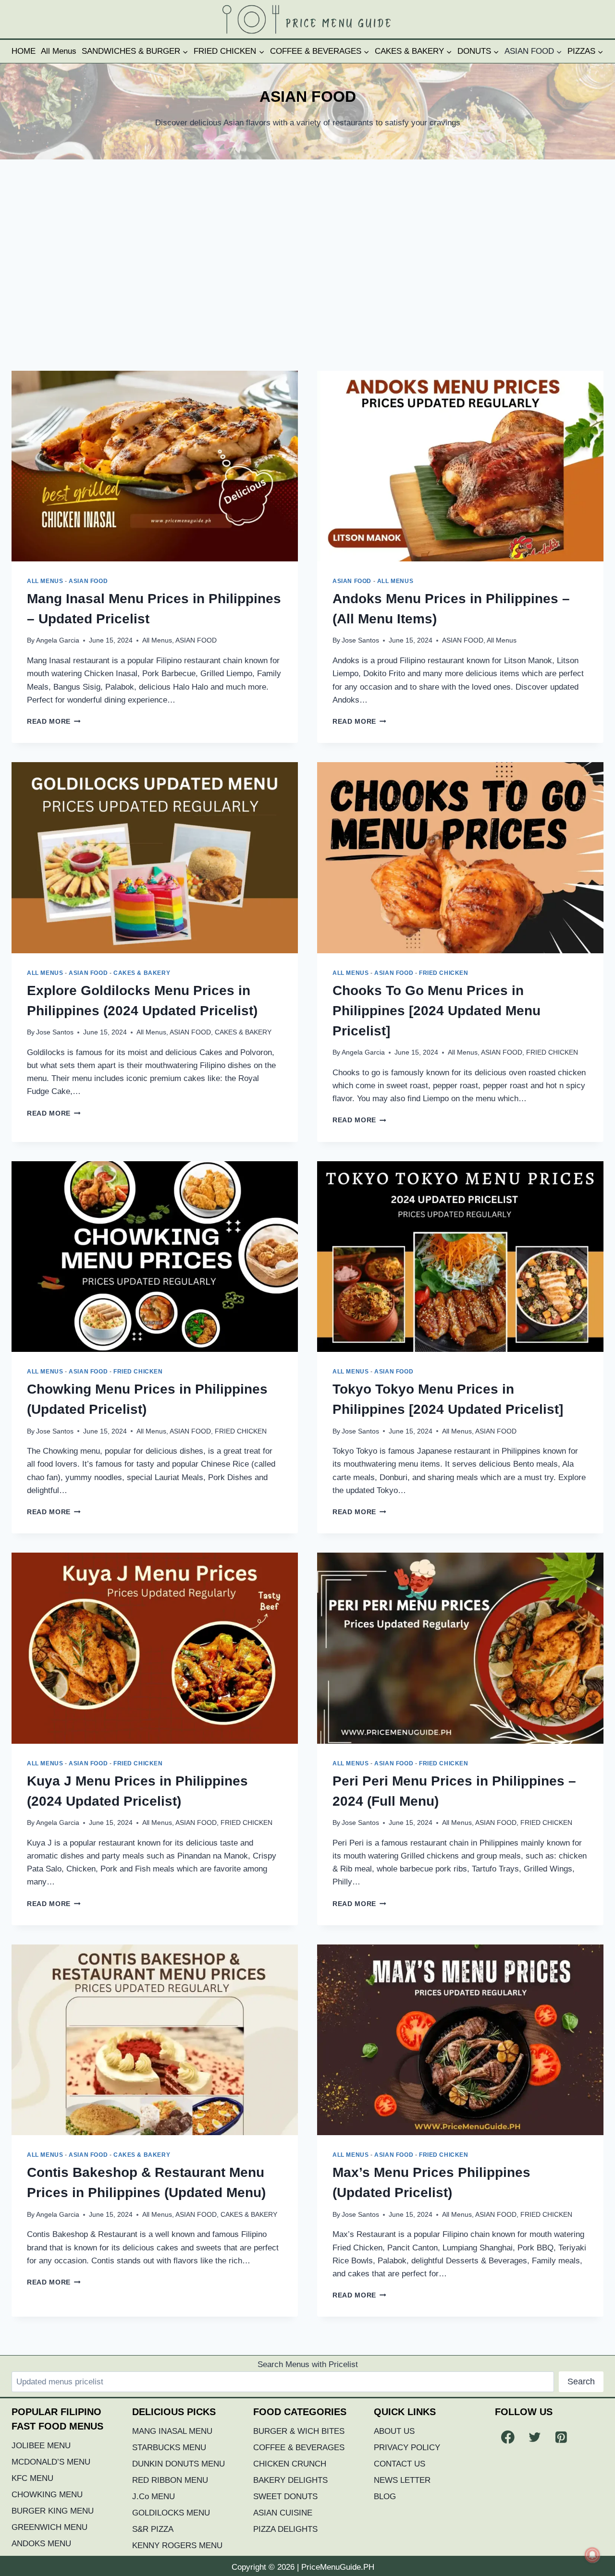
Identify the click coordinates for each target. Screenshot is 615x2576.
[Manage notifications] (592, 2555)
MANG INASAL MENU (172, 2431)
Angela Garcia (58, 640)
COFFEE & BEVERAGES (299, 2448)
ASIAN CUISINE (283, 2513)
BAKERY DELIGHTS (290, 2480)
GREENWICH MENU (49, 2527)
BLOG (385, 2497)
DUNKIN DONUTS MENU (178, 2464)
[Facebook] (508, 2437)
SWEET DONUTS (285, 2497)
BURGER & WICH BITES (299, 2431)
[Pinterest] (561, 2437)
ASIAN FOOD (88, 581)
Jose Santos (360, 640)
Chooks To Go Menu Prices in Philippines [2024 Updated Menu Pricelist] (437, 1011)
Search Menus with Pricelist (308, 2364)
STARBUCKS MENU (169, 2448)
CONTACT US (400, 2464)
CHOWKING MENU (47, 2495)
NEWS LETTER (402, 2480)
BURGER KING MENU (53, 2511)
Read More (54, 722)
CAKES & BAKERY (142, 973)
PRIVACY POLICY (407, 2448)
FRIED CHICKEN (444, 973)
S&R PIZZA (153, 2529)
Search (581, 2382)
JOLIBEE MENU (41, 2446)
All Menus (59, 51)
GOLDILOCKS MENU (171, 2513)
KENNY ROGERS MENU (177, 2546)
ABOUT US (394, 2431)
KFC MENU (32, 2478)
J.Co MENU (154, 2497)
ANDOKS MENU (41, 2544)
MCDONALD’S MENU (51, 2462)
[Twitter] (535, 2437)
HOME (24, 51)
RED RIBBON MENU (170, 2480)
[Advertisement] (307, 265)
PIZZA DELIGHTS (285, 2529)
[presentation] (155, 466)
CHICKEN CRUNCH (290, 2464)
